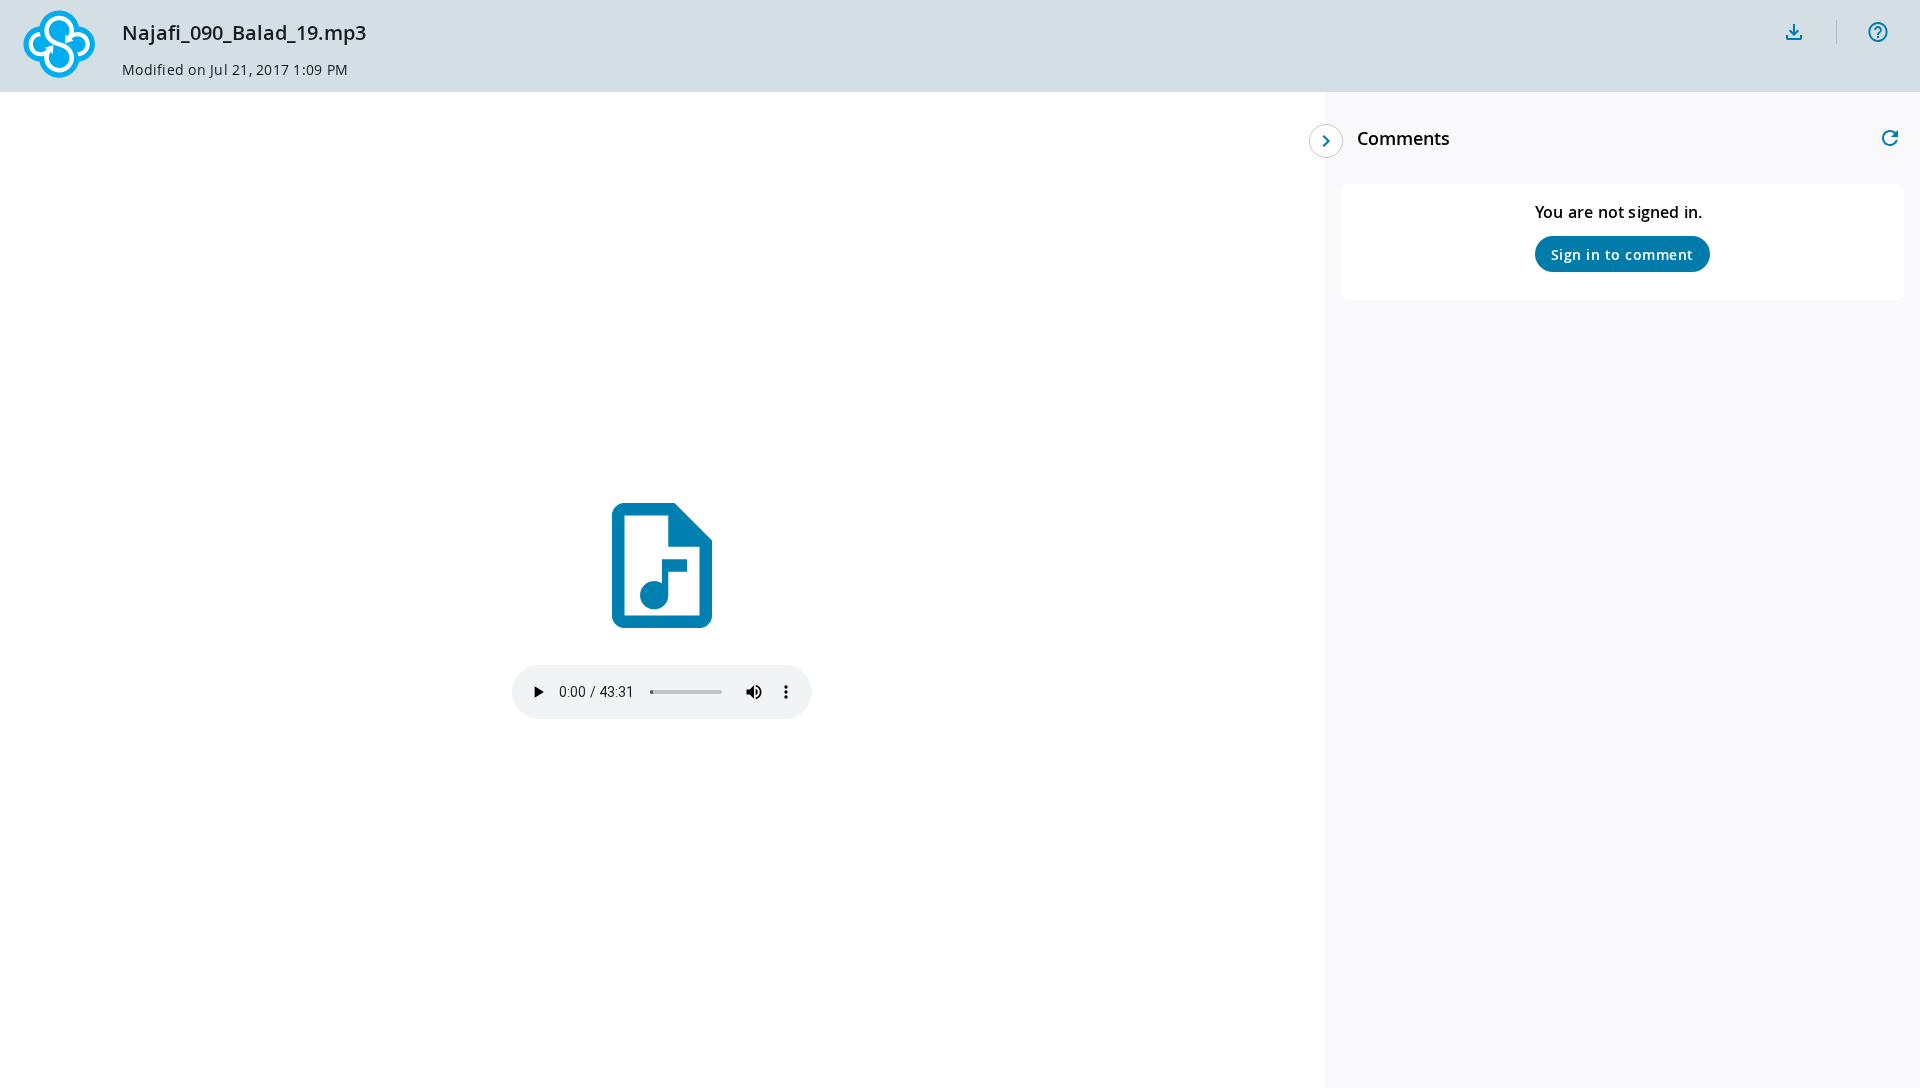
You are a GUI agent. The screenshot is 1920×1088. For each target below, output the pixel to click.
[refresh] (1890, 138)
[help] (1878, 32)
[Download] (1794, 32)
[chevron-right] (1326, 141)
